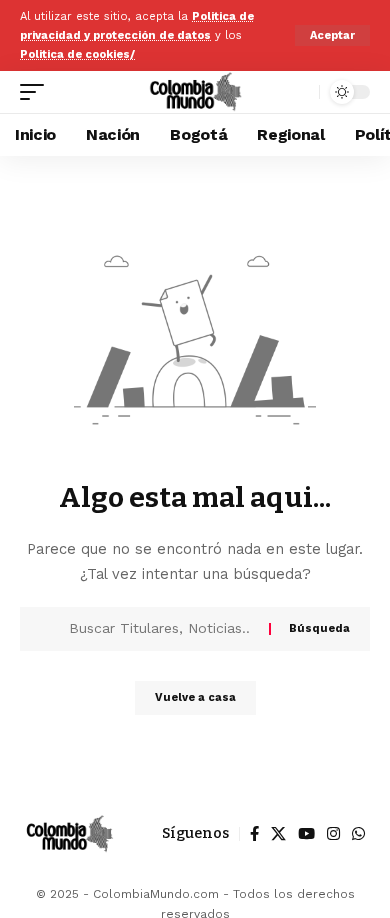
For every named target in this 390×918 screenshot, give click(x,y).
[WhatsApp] (358, 834)
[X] (278, 834)
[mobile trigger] (37, 92)
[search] (299, 92)
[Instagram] (333, 834)
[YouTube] (306, 834)
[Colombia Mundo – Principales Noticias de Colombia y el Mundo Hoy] (69, 834)
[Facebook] (254, 834)
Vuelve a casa (195, 697)
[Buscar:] (161, 629)
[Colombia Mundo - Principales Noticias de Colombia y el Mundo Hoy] (194, 92)
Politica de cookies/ (77, 54)
